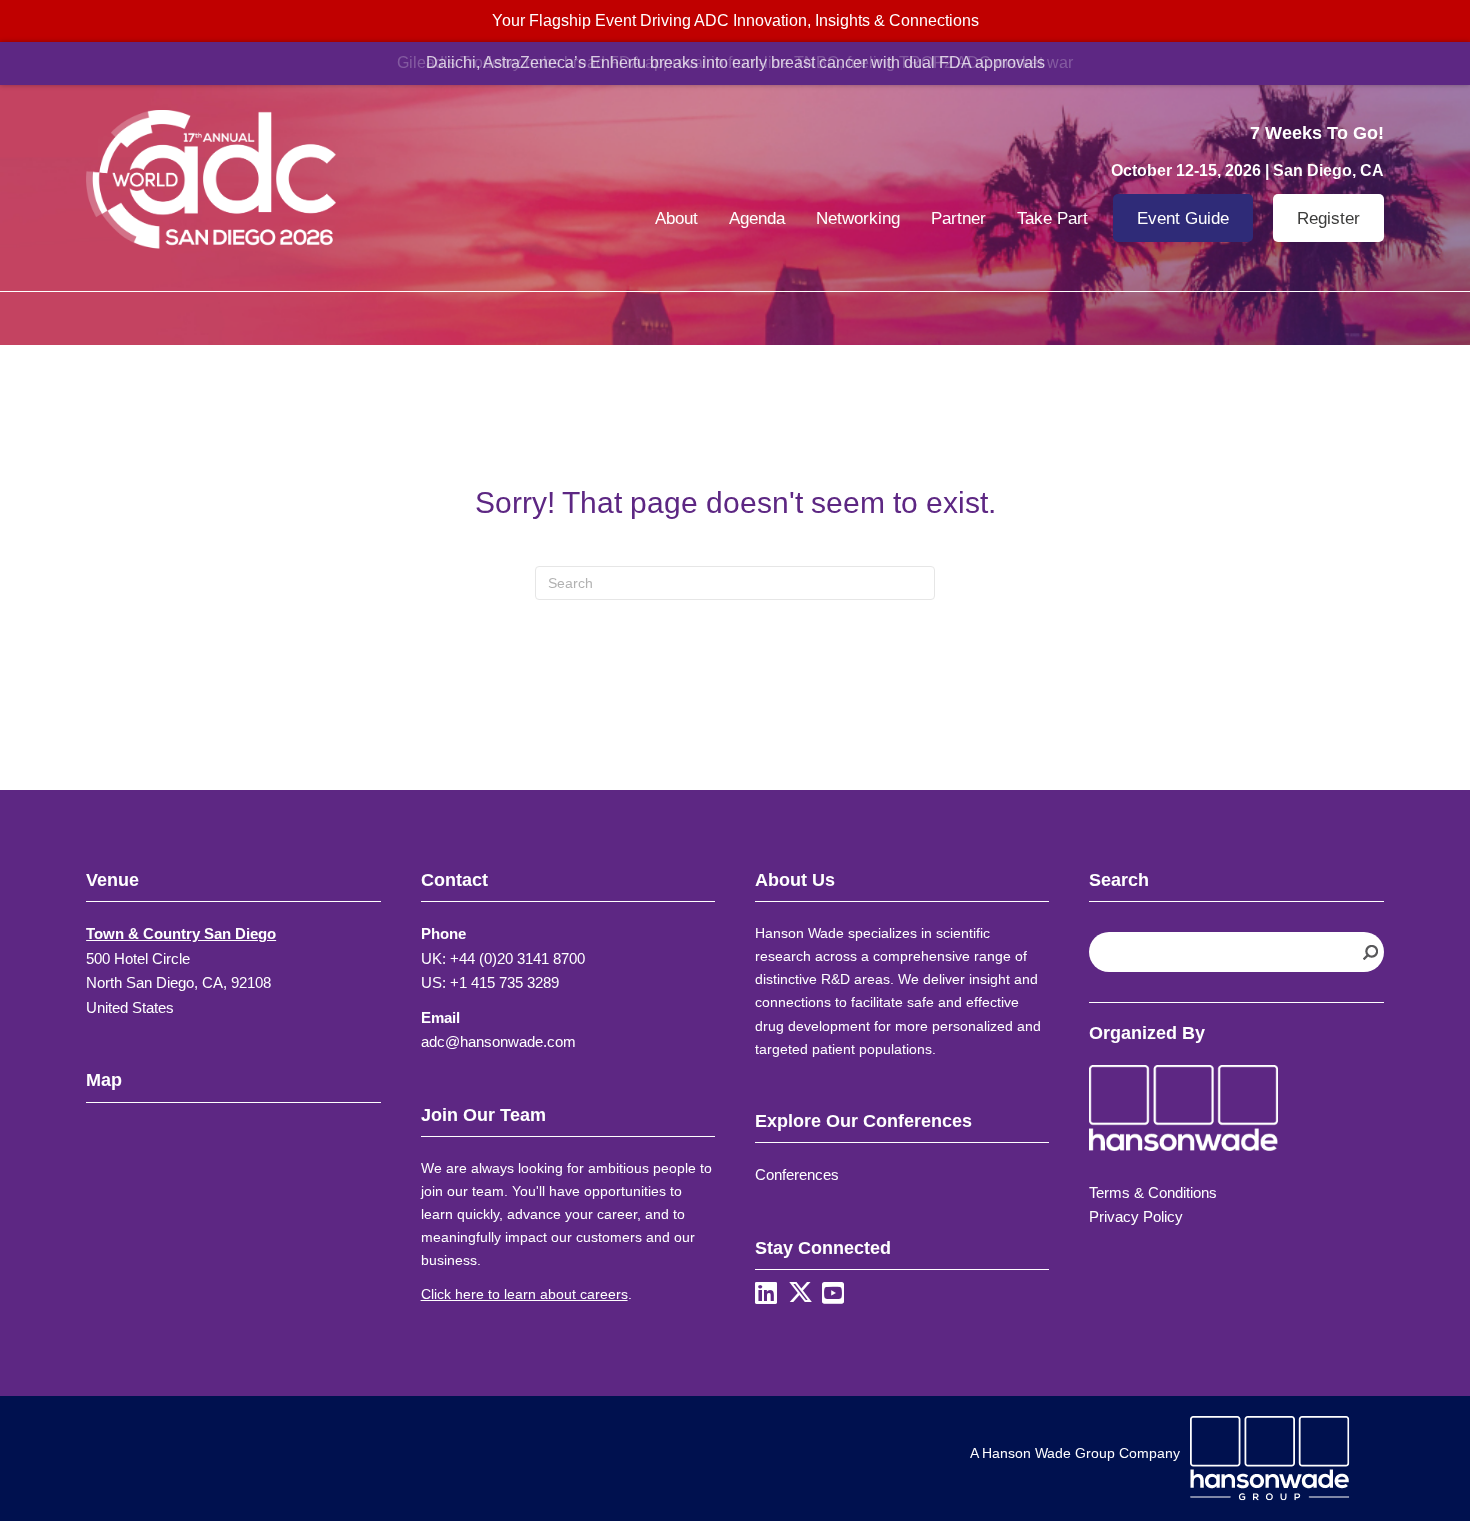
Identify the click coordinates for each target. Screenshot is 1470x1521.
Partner (958, 218)
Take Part (1052, 218)
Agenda (757, 218)
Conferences (797, 1174)
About (676, 218)
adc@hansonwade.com (498, 1041)
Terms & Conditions (1153, 1192)
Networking (858, 218)
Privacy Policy (1136, 1216)
